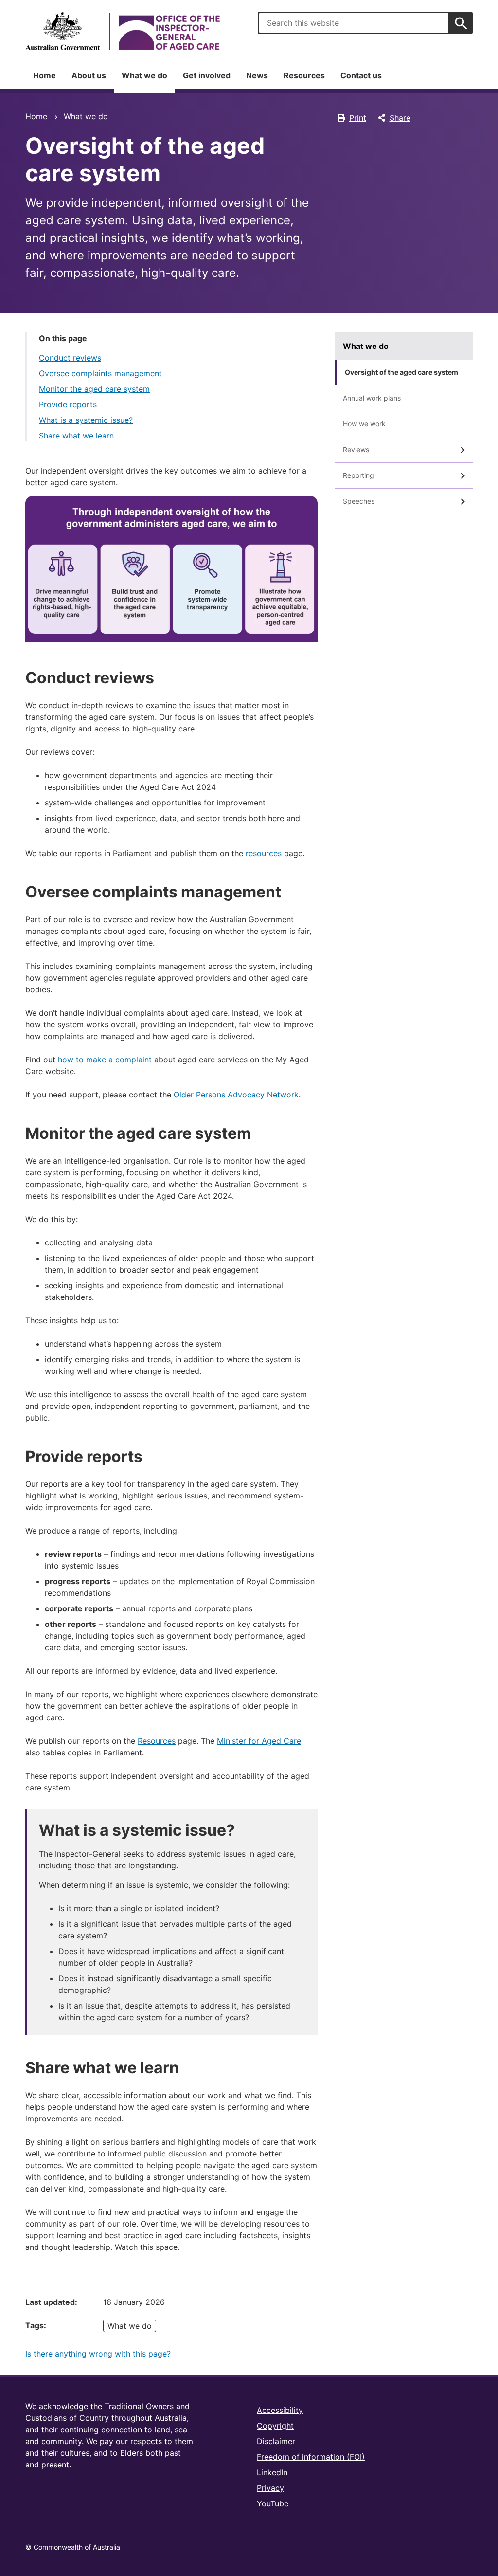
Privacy (270, 2488)
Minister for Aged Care (259, 1741)
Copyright (275, 2426)
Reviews (356, 449)
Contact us (361, 75)
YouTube (273, 2503)
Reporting (358, 475)
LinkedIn (272, 2472)
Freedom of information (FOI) (311, 2457)
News (257, 75)
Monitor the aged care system (94, 389)
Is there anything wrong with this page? (98, 2354)
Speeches (359, 501)
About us (89, 75)
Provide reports (68, 404)
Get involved (207, 75)
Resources (304, 75)
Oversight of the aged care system (401, 372)
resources (264, 853)
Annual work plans (372, 398)
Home (44, 75)
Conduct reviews (70, 358)
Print (358, 118)
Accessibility (280, 2410)
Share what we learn (76, 436)
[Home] (123, 31)
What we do (144, 75)
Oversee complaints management (100, 373)
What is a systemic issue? (86, 420)
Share (400, 118)
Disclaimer (276, 2441)
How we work (364, 424)
